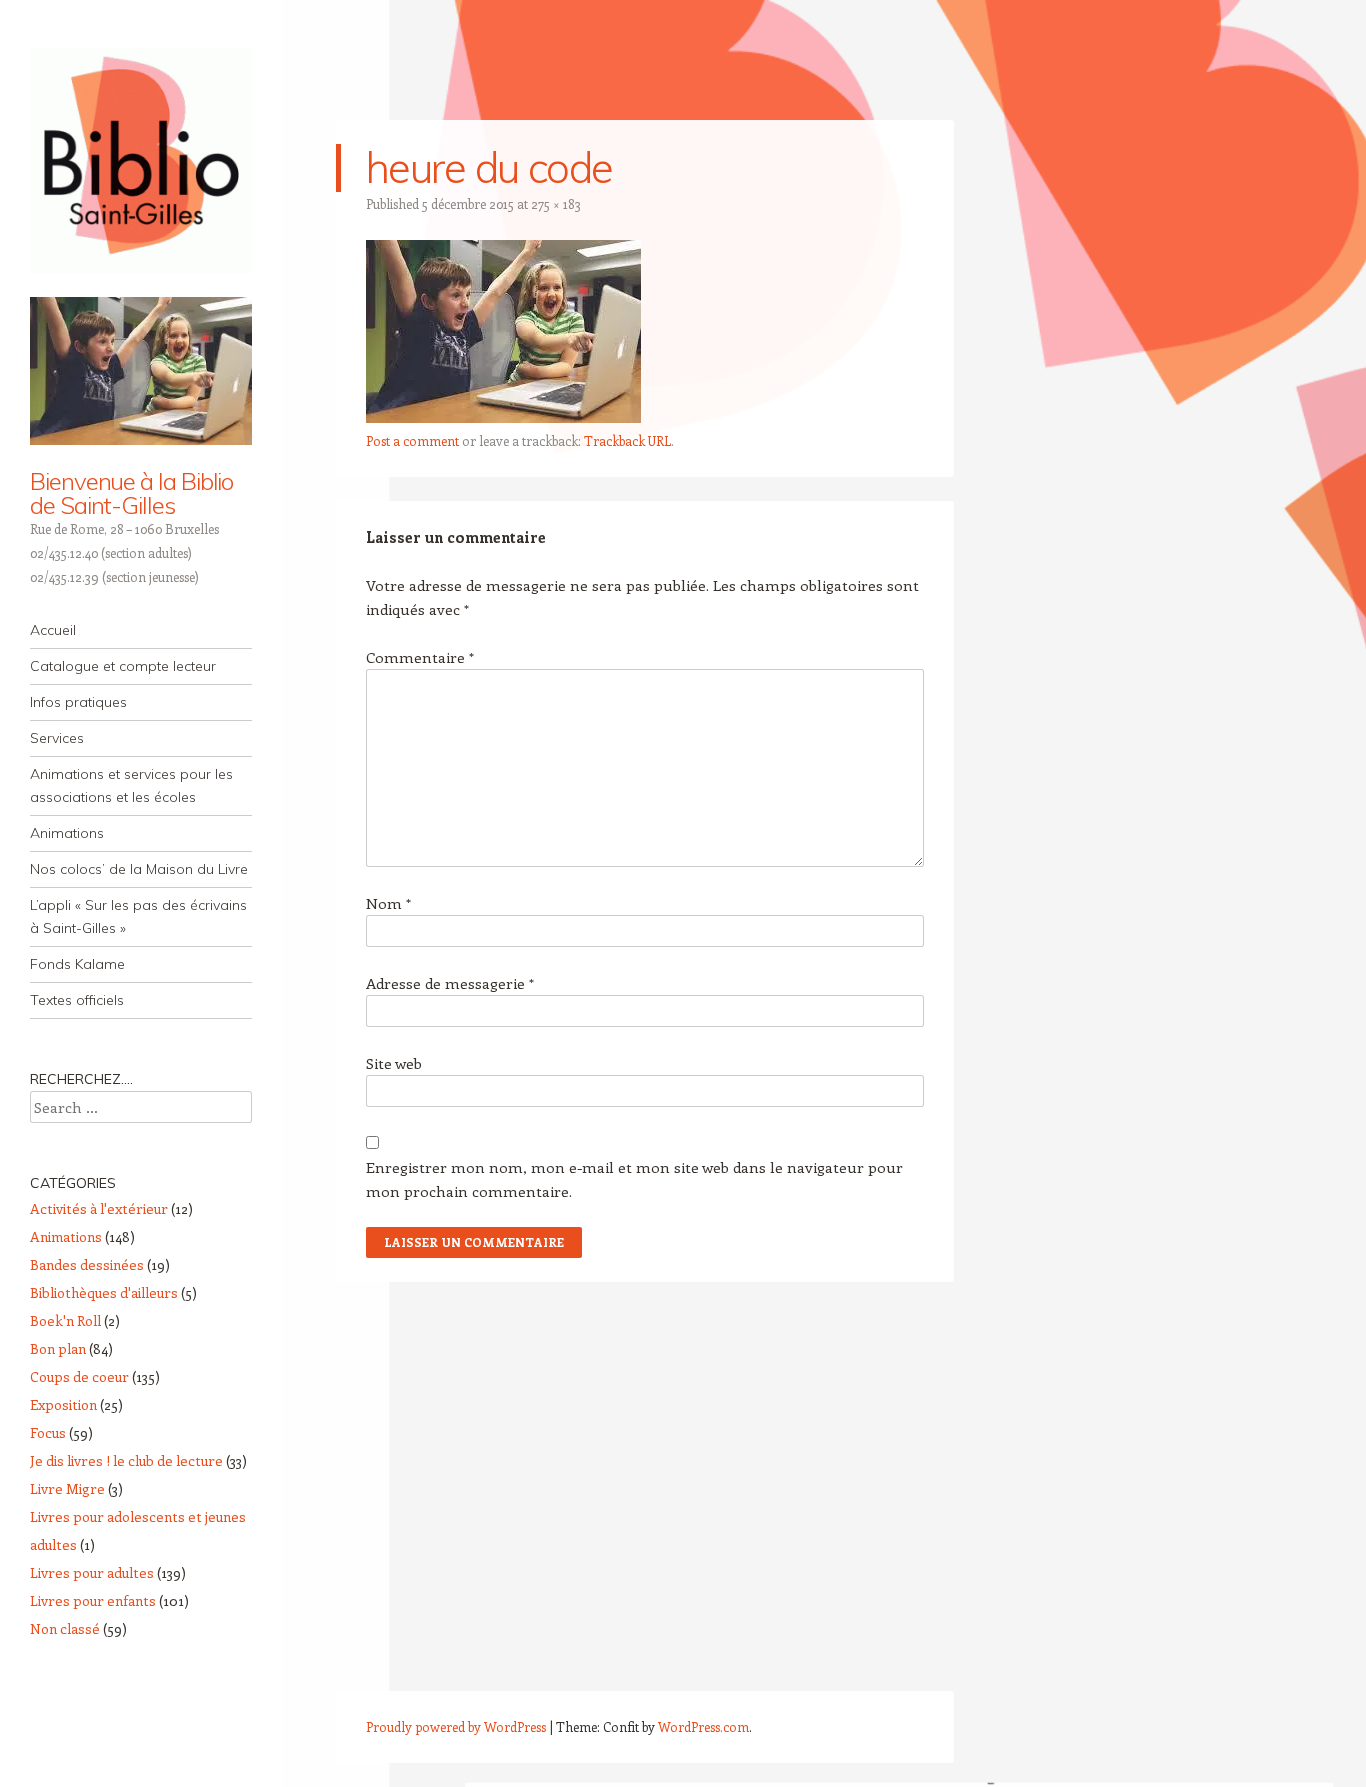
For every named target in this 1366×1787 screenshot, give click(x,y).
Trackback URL (627, 440)
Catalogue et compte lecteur (123, 666)
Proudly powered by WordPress (456, 1726)
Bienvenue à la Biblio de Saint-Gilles (131, 493)
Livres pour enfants (93, 1600)
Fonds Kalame (77, 964)
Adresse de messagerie (450, 983)
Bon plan (58, 1348)
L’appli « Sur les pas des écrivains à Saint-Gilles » (138, 916)
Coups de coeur (79, 1376)
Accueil (53, 630)
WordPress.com (703, 1726)
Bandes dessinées (87, 1264)
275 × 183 (556, 203)
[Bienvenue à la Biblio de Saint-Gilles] (141, 160)
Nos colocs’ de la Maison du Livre (139, 869)
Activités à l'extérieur (99, 1208)
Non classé (65, 1628)
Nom (388, 903)
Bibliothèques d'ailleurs (104, 1292)
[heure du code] (503, 417)
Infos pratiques (78, 702)
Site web (394, 1063)
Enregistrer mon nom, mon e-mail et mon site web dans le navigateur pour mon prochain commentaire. (634, 1179)
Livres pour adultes (92, 1572)
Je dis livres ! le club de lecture (126, 1460)
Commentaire (420, 657)
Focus (48, 1432)
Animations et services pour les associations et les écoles (131, 785)
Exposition (63, 1404)
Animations (67, 833)
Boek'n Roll (65, 1320)
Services (57, 738)
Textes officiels (77, 1000)
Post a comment (412, 440)
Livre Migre (67, 1488)
